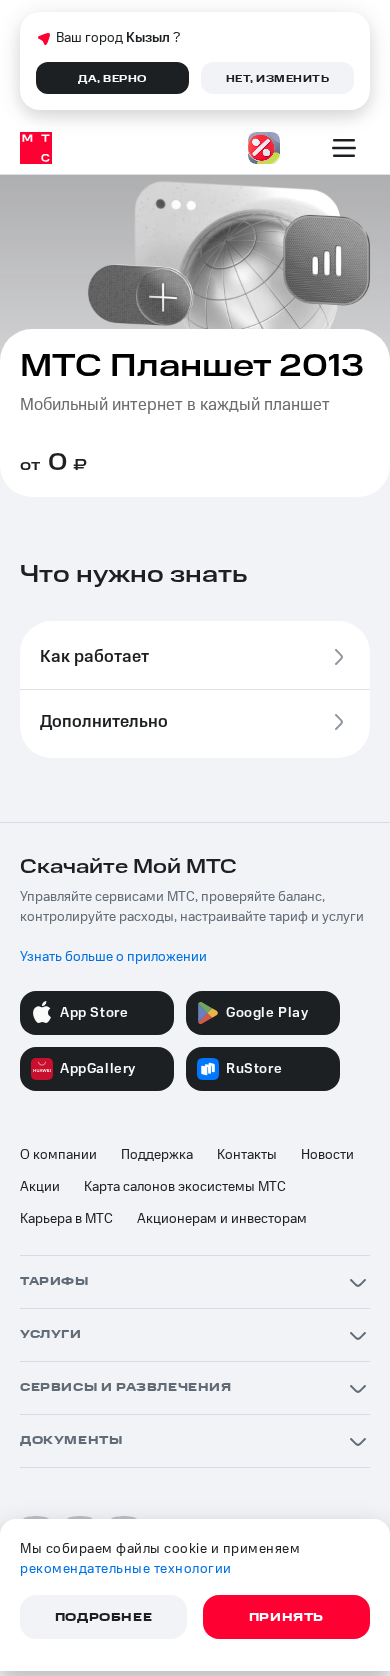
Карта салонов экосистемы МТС (185, 1187)
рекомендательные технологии (126, 1569)
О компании (58, 1155)
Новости (327, 1155)
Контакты (247, 1155)
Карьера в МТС (66, 1219)
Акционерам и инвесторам (222, 1219)
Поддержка (157, 1155)
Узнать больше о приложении (113, 957)
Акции (40, 1187)
